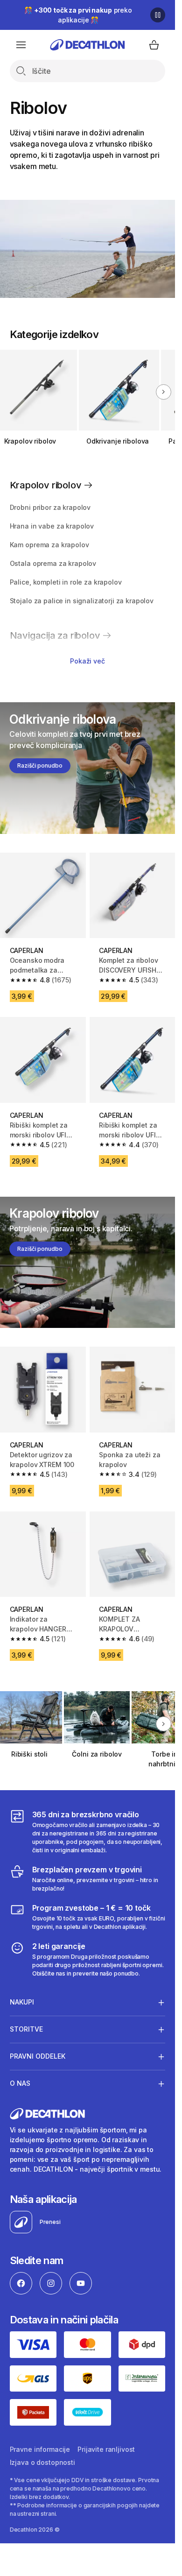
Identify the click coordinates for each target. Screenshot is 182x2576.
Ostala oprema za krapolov (53, 563)
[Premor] (158, 15)
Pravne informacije (40, 2449)
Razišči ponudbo (40, 766)
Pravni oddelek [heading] (38, 2056)
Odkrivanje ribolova (118, 441)
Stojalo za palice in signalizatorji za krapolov (82, 601)
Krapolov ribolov (30, 441)
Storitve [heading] (26, 2029)
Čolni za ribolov (97, 1754)
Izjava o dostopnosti (42, 2462)
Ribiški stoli (29, 1754)
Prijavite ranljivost (106, 2449)
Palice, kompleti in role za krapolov (66, 582)
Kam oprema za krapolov (49, 545)
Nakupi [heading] (22, 2002)
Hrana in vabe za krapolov (52, 526)
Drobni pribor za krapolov (50, 507)
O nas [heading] (20, 2083)
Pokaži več (87, 661)
